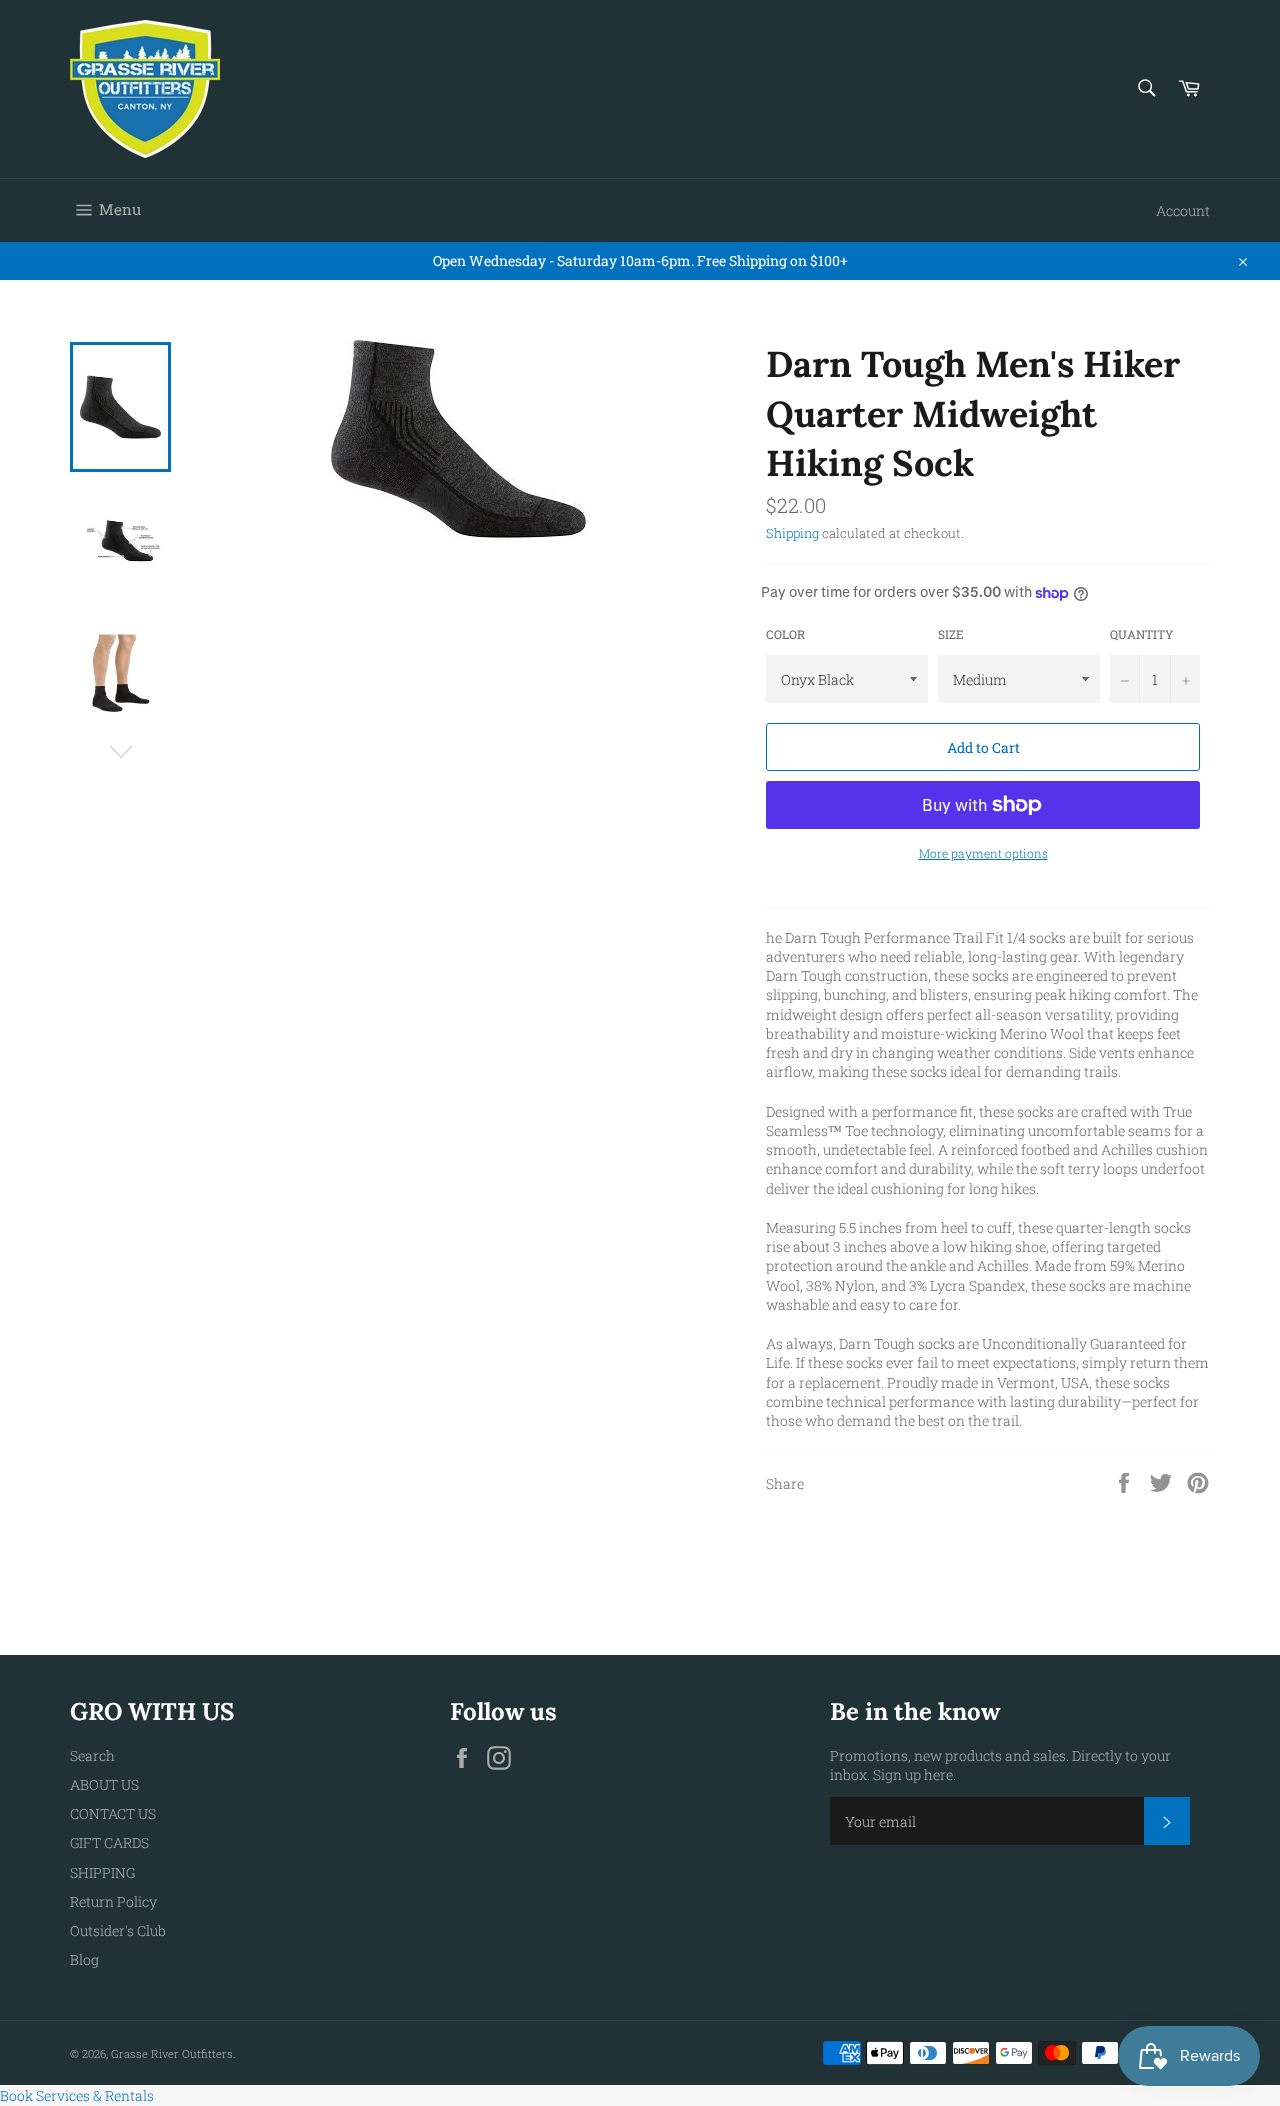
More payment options (983, 853)
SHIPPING (102, 1872)
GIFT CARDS (109, 1842)
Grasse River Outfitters (172, 2053)
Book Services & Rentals (77, 2095)
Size (951, 634)
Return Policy (113, 1901)
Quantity (1142, 634)
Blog (84, 1959)
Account (1183, 210)
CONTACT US (113, 1813)
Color (785, 634)
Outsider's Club (118, 1930)
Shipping (792, 533)
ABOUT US (104, 1784)
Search (92, 1755)
